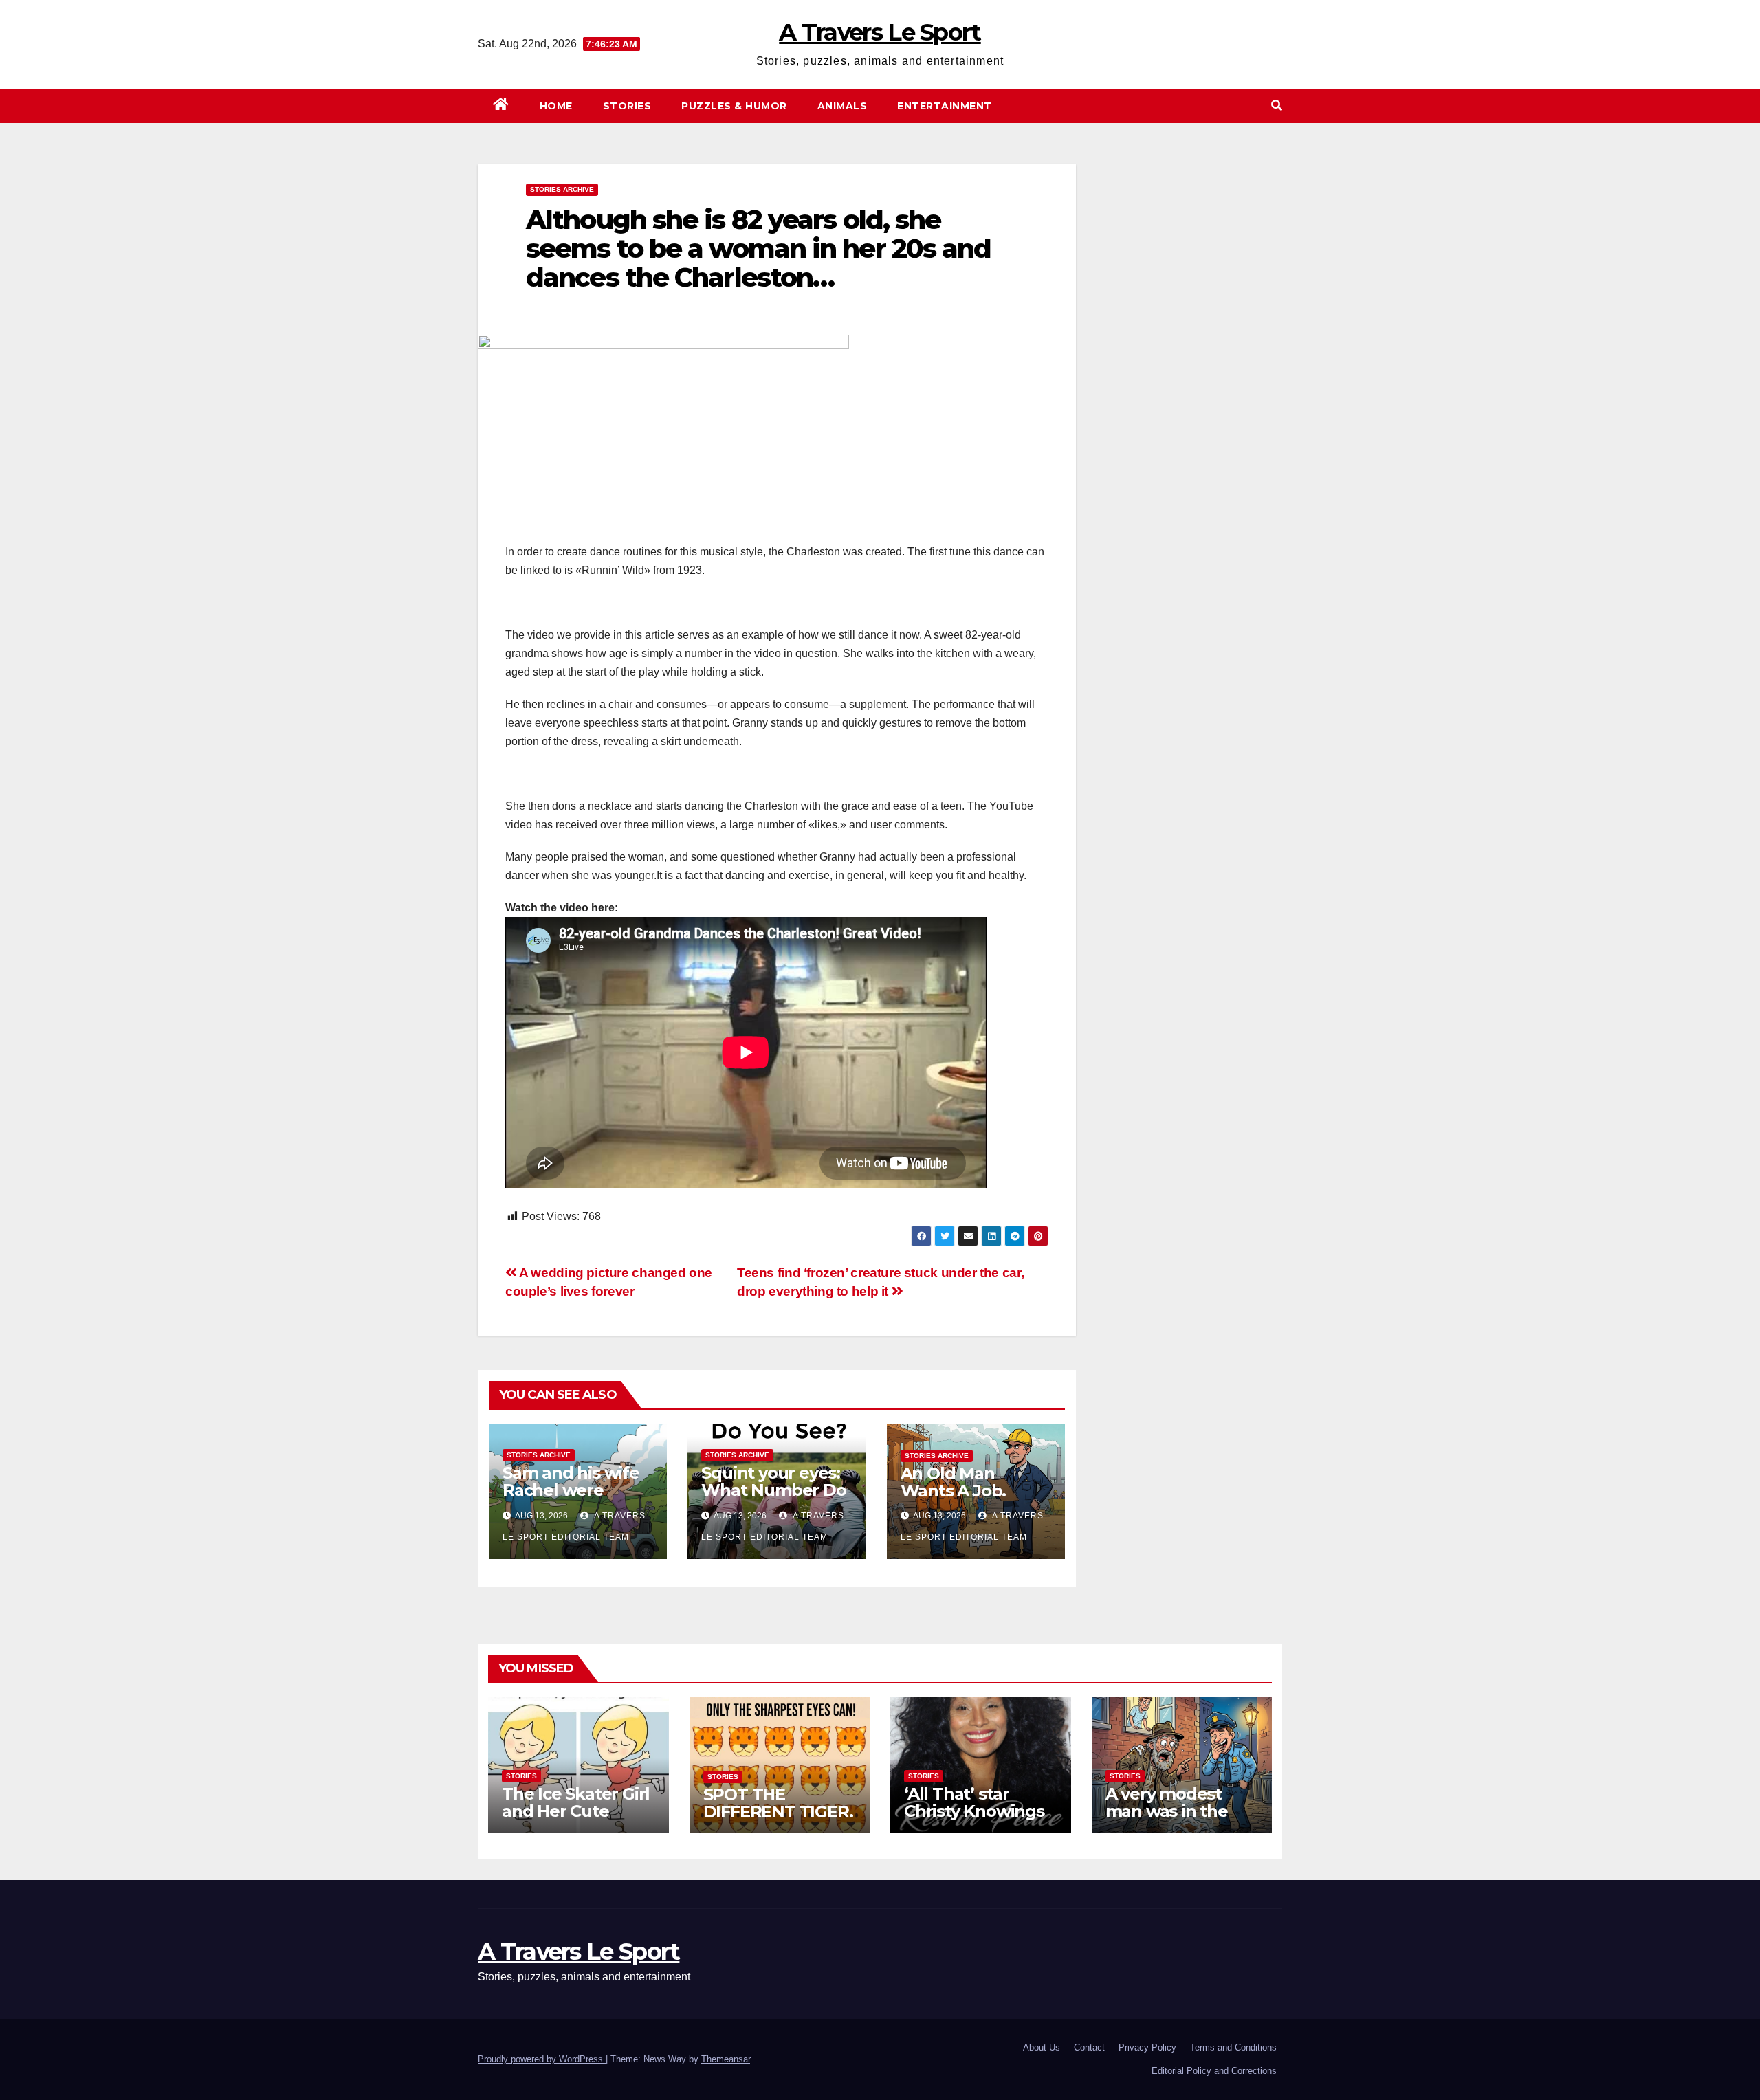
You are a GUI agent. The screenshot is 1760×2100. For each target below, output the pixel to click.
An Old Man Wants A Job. (954, 1482)
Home (556, 106)
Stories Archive (562, 189)
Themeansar (726, 2059)
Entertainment (945, 106)
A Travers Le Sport (880, 32)
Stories (627, 106)
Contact (1089, 2047)
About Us (1042, 2047)
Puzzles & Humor (734, 106)
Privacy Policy (1147, 2047)
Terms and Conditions (1233, 2047)
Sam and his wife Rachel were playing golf (571, 1490)
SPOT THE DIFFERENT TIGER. (778, 1803)
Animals (843, 106)
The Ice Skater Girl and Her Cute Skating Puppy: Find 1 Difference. (576, 1820)
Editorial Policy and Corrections (1214, 2071)
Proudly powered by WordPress (542, 2059)
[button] (1277, 106)
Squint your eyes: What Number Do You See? (773, 1490)
